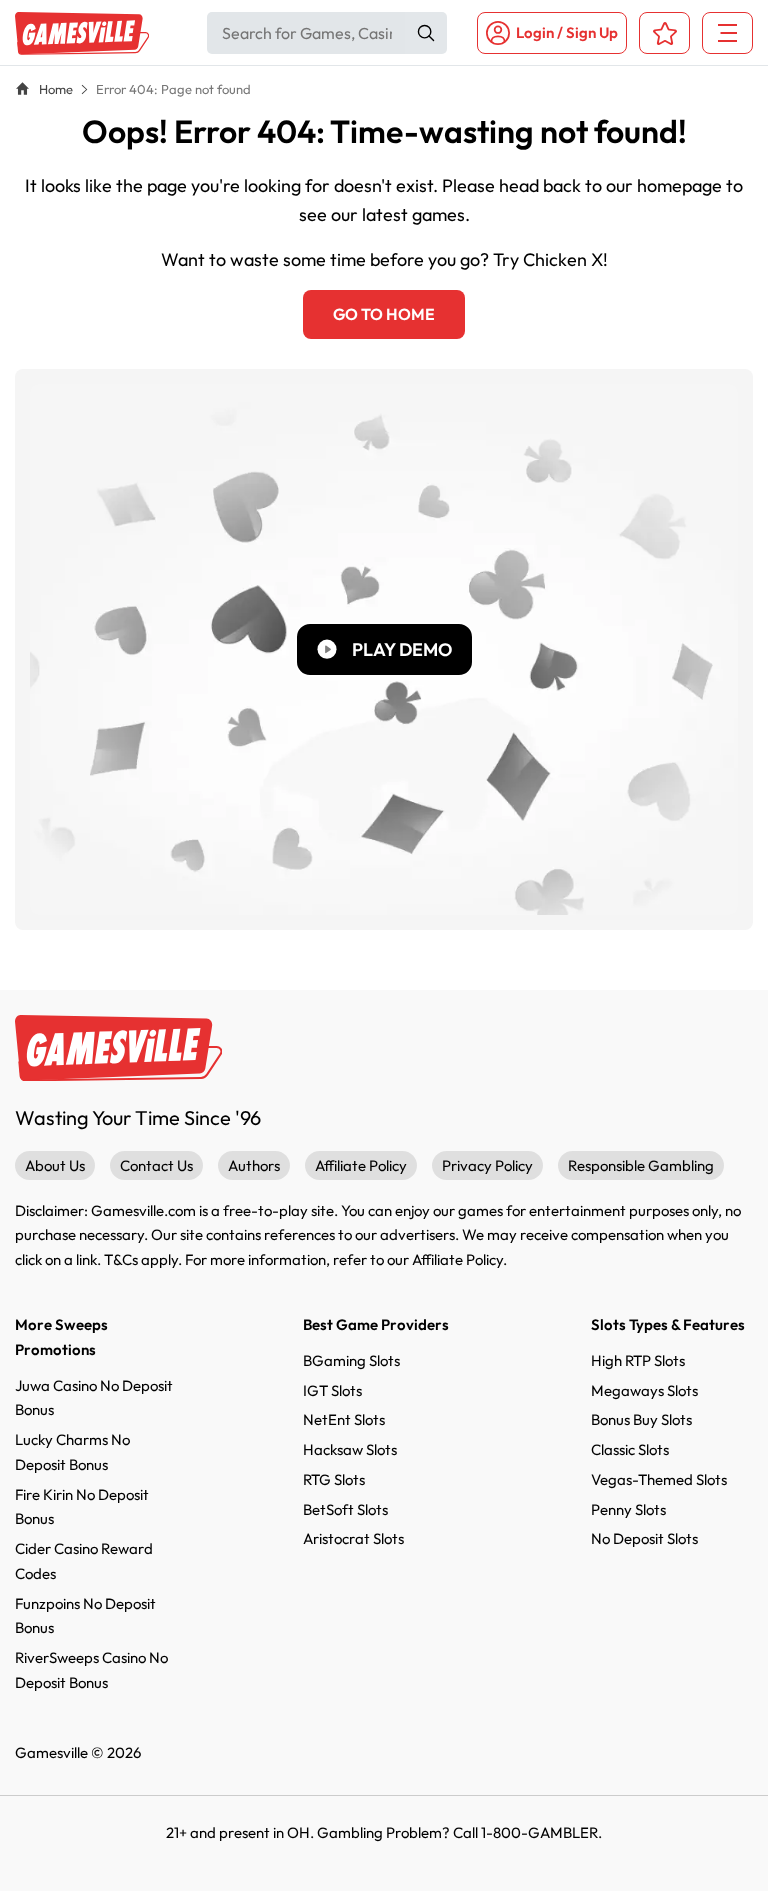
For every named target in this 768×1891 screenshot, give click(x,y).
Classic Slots (630, 1449)
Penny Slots (628, 1509)
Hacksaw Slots (350, 1449)
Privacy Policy (487, 1165)
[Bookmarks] (664, 33)
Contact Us (156, 1165)
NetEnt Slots (344, 1419)
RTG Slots (334, 1479)
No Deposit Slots (644, 1538)
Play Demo (402, 649)
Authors (254, 1165)
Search (426, 33)
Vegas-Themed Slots (659, 1479)
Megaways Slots (644, 1390)
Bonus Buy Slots (641, 1419)
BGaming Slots (351, 1360)
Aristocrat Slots (353, 1538)
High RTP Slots (638, 1360)
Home (56, 89)
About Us (55, 1165)
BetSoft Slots (345, 1509)
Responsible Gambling (641, 1165)
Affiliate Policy (361, 1165)
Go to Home (384, 314)
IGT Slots (332, 1390)
